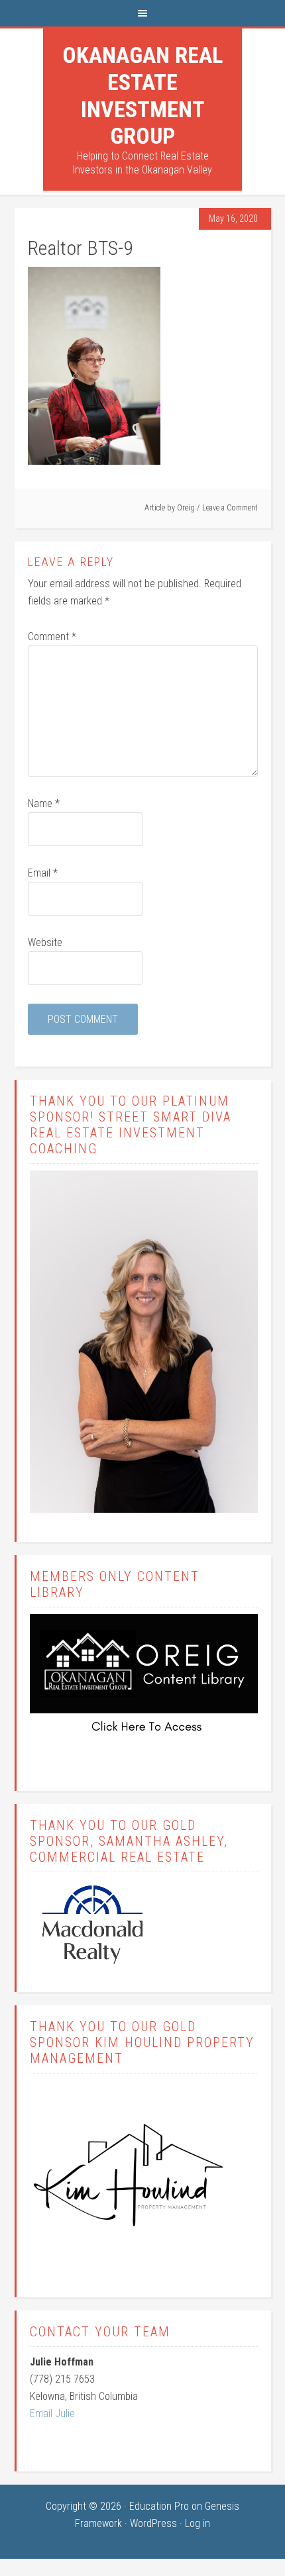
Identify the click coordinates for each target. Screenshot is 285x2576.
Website (45, 942)
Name (44, 803)
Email (43, 873)
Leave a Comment (230, 508)
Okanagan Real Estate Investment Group (142, 95)
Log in (198, 2523)
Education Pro (159, 2506)
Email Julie (52, 2413)
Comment (52, 637)
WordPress (153, 2523)
